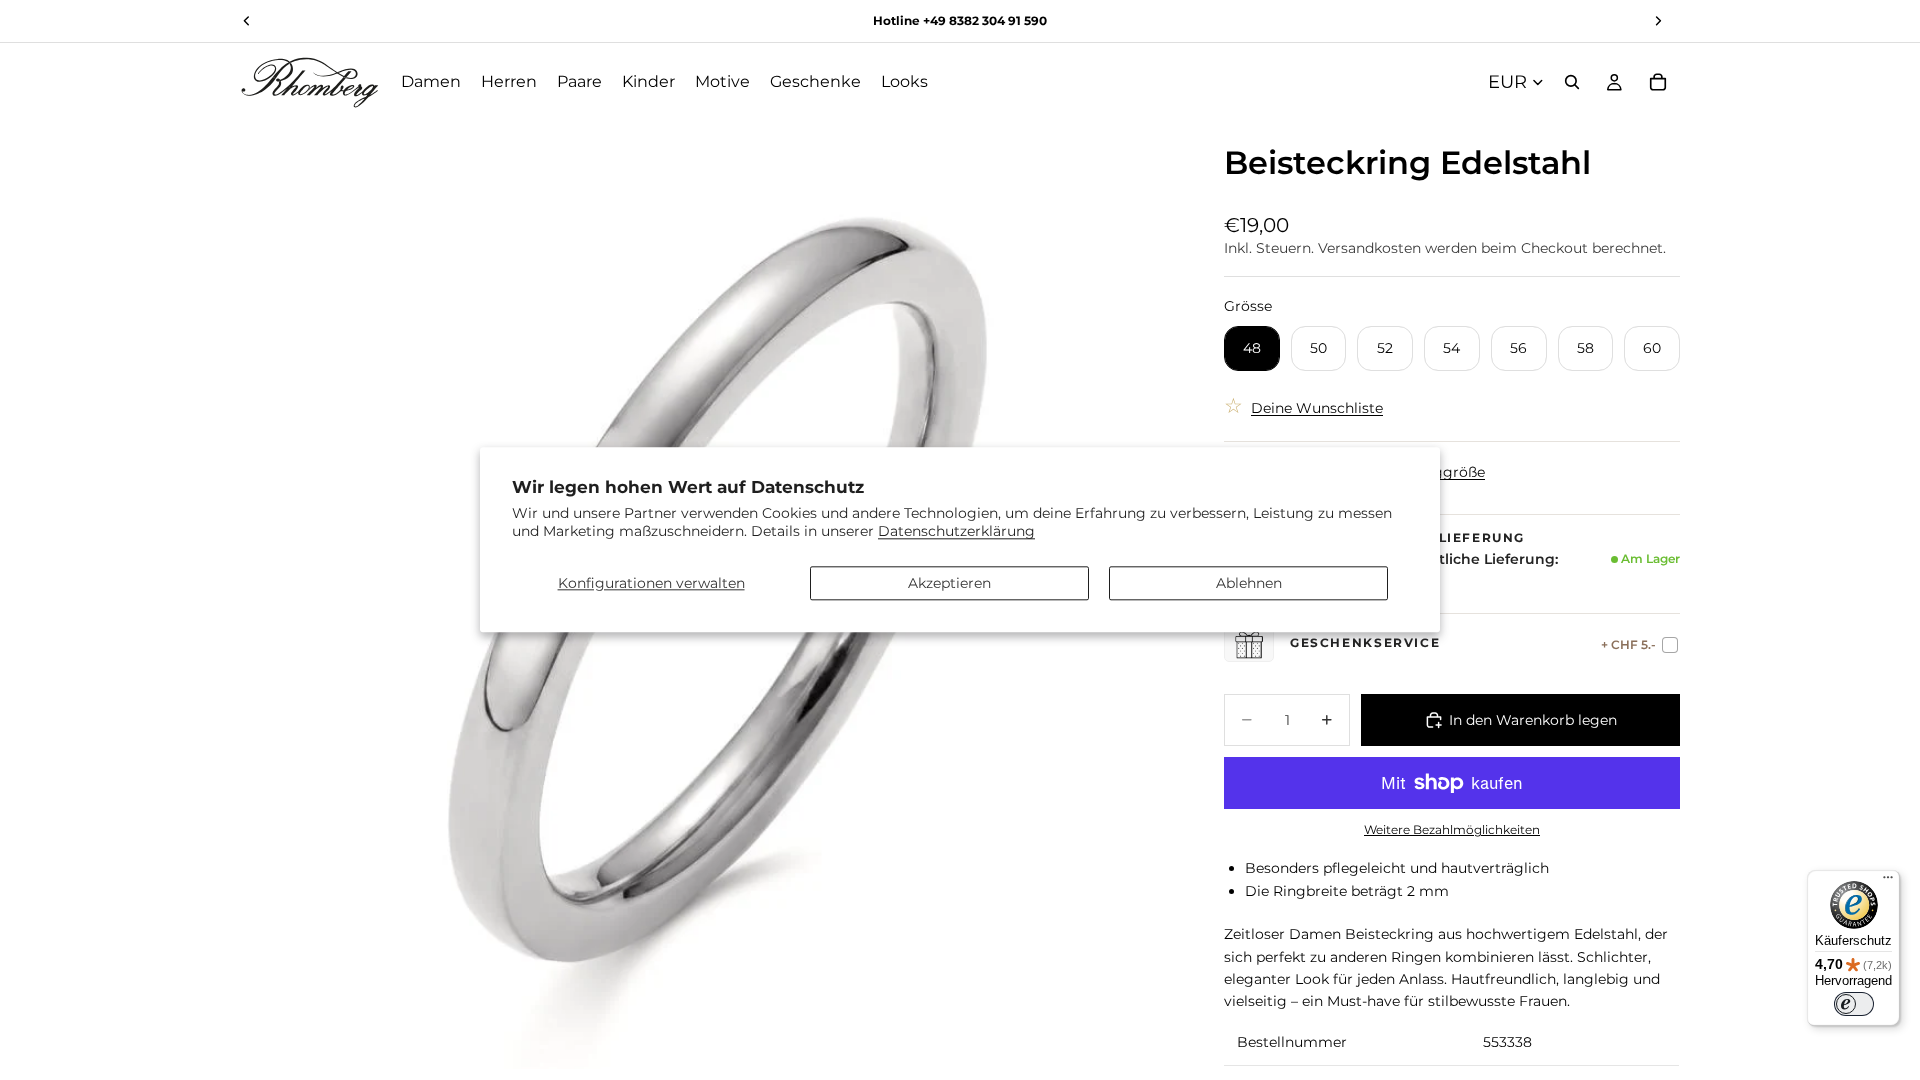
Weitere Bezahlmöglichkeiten (1452, 830)
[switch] (1854, 1004)
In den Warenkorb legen (1533, 720)
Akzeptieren (949, 583)
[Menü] (1888, 882)
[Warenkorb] (1658, 82)
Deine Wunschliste (1317, 408)
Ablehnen (1249, 583)
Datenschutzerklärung (956, 532)
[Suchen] (1572, 82)
